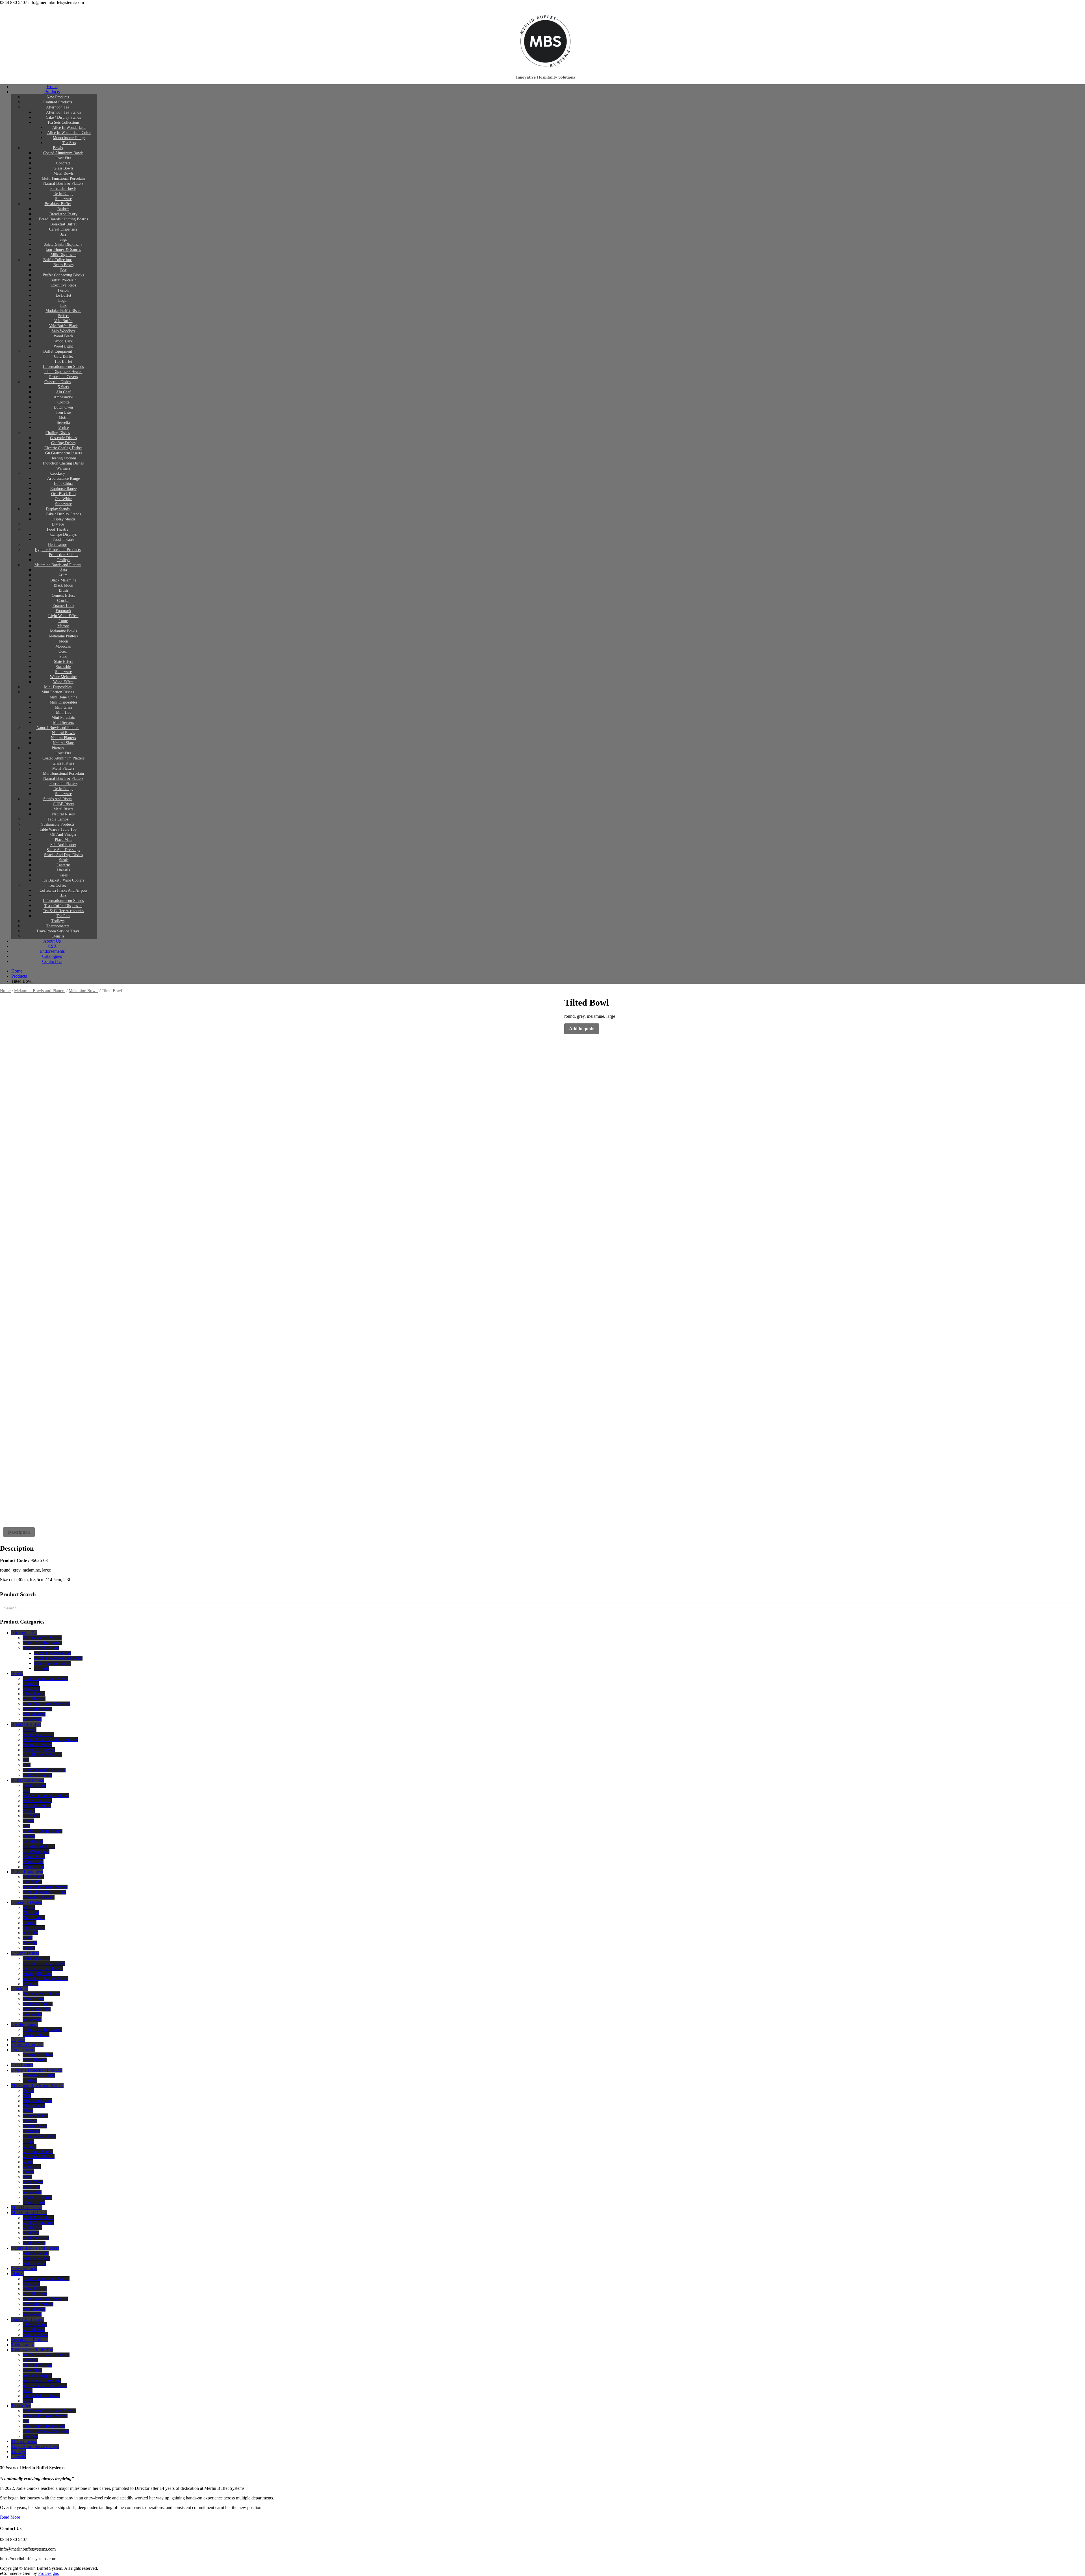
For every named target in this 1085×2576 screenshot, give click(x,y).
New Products (58, 97)
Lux (63, 306)
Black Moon (63, 585)
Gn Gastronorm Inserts (63, 453)
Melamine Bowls (63, 631)
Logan (63, 300)
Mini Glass (63, 707)
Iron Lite (63, 412)
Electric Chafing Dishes (63, 448)
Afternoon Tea (58, 107)
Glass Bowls (63, 168)
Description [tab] (19, 1532)
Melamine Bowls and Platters (58, 565)
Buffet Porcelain (63, 280)
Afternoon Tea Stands (63, 112)
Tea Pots (63, 916)
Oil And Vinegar (63, 835)
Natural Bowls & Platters (63, 184)
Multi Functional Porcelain (63, 178)
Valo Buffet (63, 321)
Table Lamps (58, 819)
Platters (58, 748)
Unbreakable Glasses (41, 2396)
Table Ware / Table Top (58, 829)
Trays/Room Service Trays (58, 931)
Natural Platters (63, 738)
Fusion (63, 290)
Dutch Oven (63, 407)
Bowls (58, 148)
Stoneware (63, 199)
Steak (63, 860)
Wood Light (63, 346)
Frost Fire (63, 158)
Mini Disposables (58, 687)
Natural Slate (63, 743)
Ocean (63, 651)
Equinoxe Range (63, 489)
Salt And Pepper (63, 845)
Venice (63, 428)
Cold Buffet (63, 356)
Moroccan (63, 646)
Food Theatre (58, 529)
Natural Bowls (63, 733)
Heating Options (63, 458)
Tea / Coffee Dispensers (63, 906)
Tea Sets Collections (63, 122)
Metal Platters (63, 768)
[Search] (1079, 1608)
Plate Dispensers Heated (63, 372)
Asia (63, 570)
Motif (63, 417)
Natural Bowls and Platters (58, 728)
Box (63, 270)
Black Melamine (63, 580)
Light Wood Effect (63, 616)
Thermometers (58, 926)
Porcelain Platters (63, 784)
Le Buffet (63, 295)
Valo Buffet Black (63, 326)
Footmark (63, 611)
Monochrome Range (69, 138)
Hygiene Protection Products (58, 550)
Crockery (58, 473)
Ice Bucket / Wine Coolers (63, 880)
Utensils (63, 870)
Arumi (63, 575)
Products (52, 92)
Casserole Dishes (58, 382)
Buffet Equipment (58, 351)
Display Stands (58, 509)
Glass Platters (63, 763)
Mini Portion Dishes (58, 692)
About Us (52, 941)
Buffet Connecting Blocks (63, 275)
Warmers (63, 468)
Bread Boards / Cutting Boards (63, 219)
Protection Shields (63, 555)
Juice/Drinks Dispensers (63, 245)
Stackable (63, 667)
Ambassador (63, 397)
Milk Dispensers (63, 255)
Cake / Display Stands (63, 117)
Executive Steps (63, 285)
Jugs (63, 239)
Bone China (63, 484)
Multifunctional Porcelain (63, 773)
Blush (63, 590)
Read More (10, 2517)
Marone (63, 626)
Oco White (63, 499)
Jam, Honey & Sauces (63, 250)
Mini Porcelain (63, 718)
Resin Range (63, 194)
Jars (63, 234)
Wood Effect (63, 682)
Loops (63, 621)
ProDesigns (48, 2573)
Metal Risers (63, 809)
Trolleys (63, 560)
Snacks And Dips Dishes (63, 855)
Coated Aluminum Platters (63, 758)
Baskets (63, 209)
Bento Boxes (63, 265)
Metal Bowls (63, 173)
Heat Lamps (58, 545)
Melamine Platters (63, 636)
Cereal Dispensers (63, 229)
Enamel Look (63, 606)
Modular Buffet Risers (63, 311)
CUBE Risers (63, 804)
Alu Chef (63, 392)
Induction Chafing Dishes (63, 463)
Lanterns (63, 865)
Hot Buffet (63, 362)
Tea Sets (69, 143)
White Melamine (63, 677)
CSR (52, 946)
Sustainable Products (58, 824)
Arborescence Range (63, 478)
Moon (63, 641)
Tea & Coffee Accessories (63, 911)
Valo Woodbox (63, 331)
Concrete (63, 163)
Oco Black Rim (63, 494)
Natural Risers (63, 814)
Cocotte (63, 402)
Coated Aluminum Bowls (63, 153)
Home (52, 87)
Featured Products (58, 102)
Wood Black (63, 336)
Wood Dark (63, 341)
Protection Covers (63, 377)
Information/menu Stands (63, 367)
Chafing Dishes (58, 433)
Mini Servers (63, 723)
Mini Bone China (63, 697)
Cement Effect (63, 595)
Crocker (63, 601)
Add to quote (582, 1029)
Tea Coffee (58, 885)
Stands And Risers (58, 799)
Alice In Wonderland (69, 128)
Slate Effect (63, 662)
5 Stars (63, 387)
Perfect (63, 316)
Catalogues (52, 956)
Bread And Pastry (63, 214)
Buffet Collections (58, 260)
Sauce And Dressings (63, 850)
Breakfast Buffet (58, 204)
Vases (63, 875)
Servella (63, 423)
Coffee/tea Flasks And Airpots (63, 890)
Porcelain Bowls (63, 189)
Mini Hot (63, 712)
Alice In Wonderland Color (69, 133)
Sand (63, 657)
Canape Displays (63, 534)
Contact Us (52, 961)
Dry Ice (58, 524)
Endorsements (52, 951)
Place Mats (63, 840)
